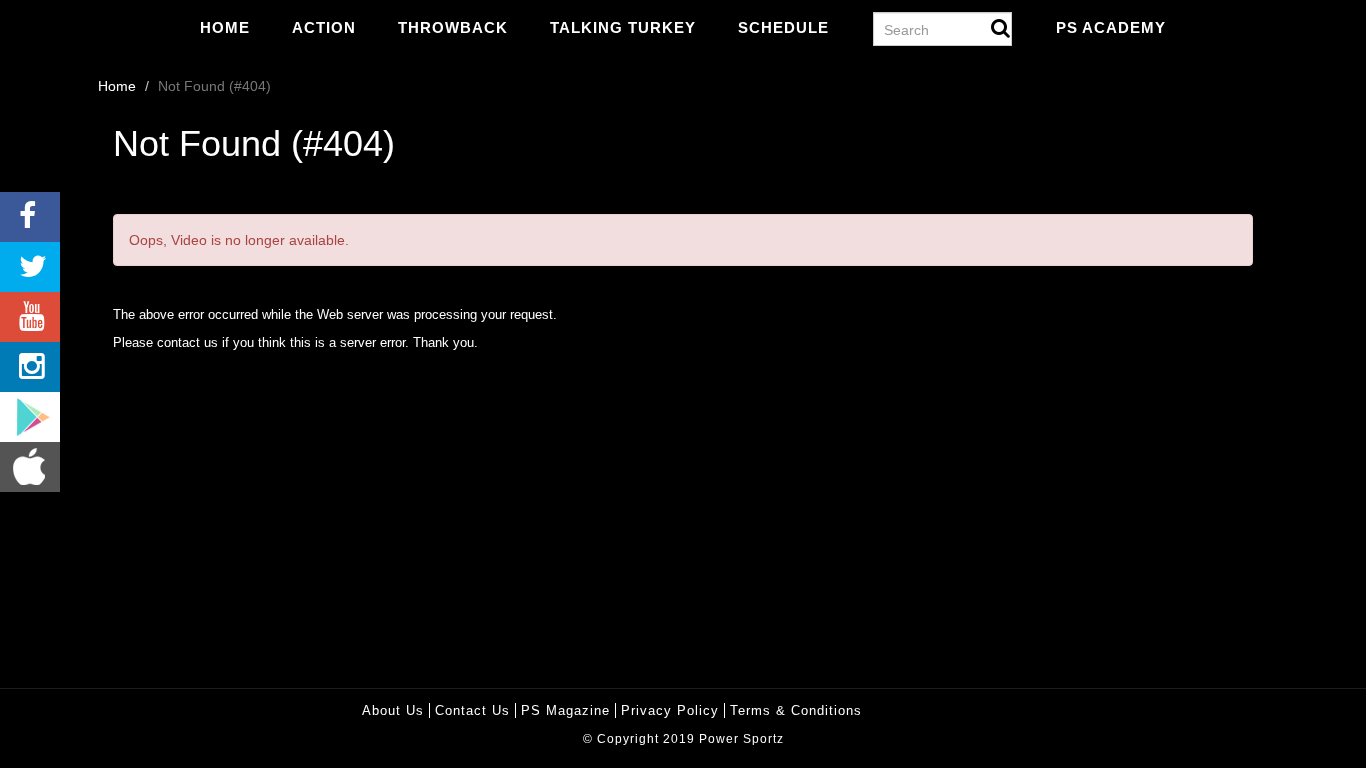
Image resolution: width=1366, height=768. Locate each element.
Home (225, 27)
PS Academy (1111, 27)
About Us (393, 710)
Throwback (453, 27)
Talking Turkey (623, 27)
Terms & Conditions (796, 710)
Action (324, 27)
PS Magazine (565, 710)
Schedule (783, 27)
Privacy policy (670, 710)
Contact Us (472, 710)
